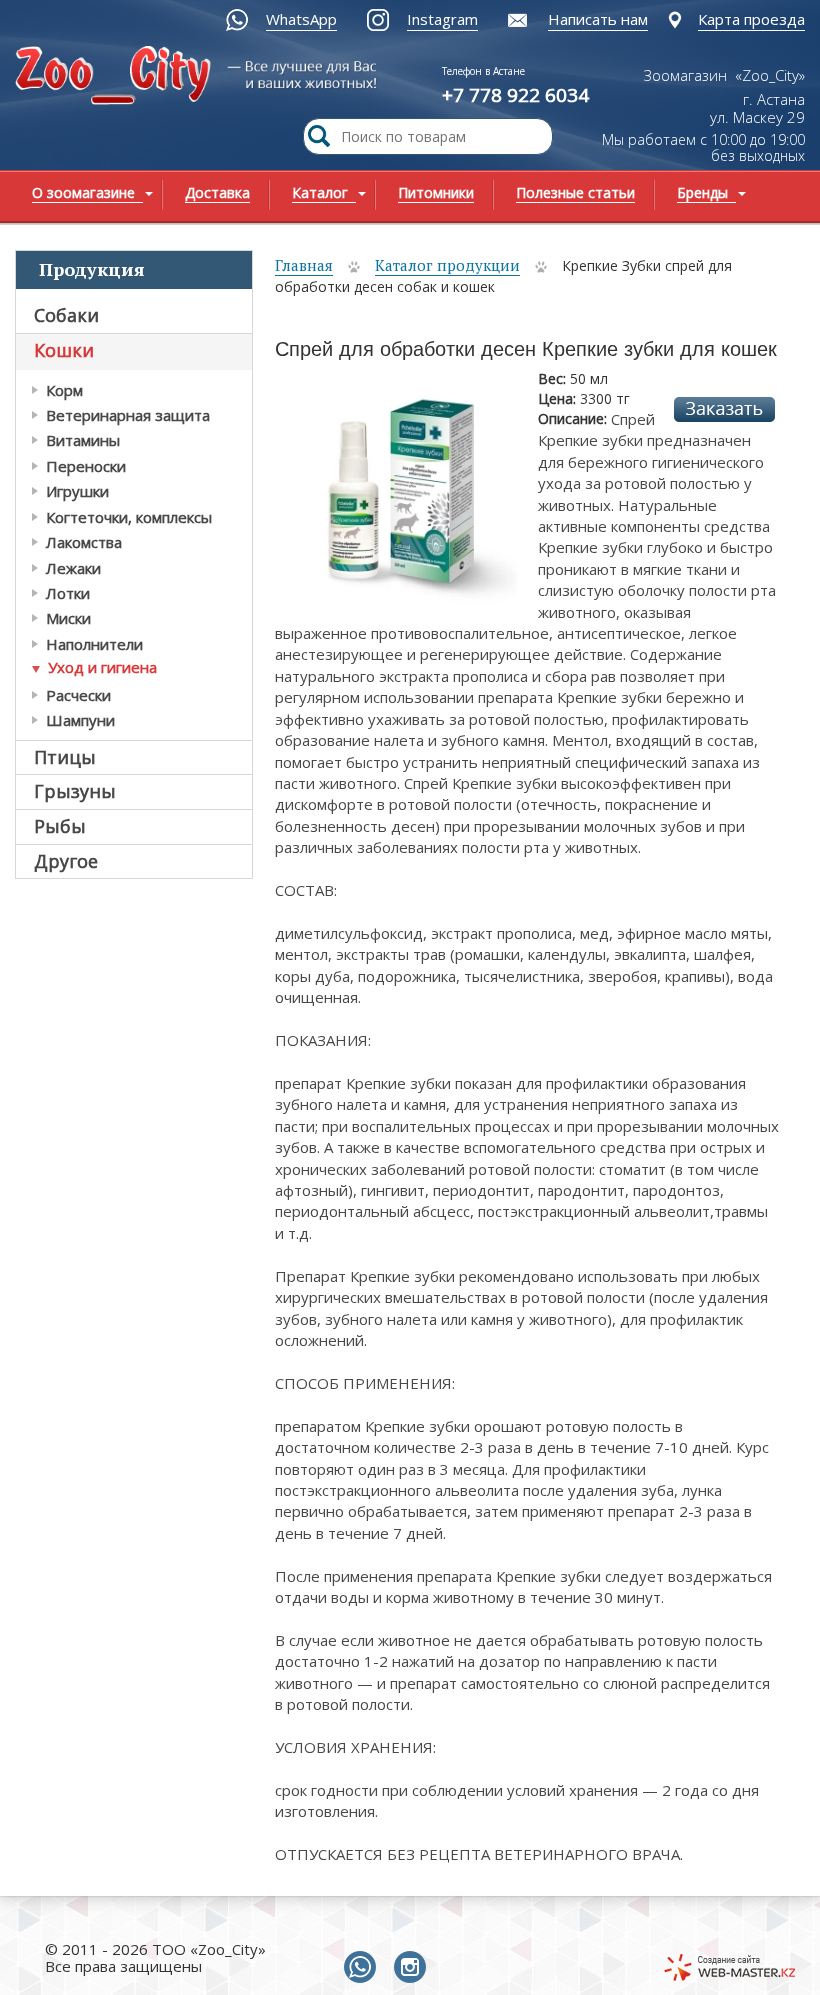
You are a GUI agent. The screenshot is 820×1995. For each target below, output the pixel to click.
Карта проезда (751, 19)
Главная (304, 265)
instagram (414, 1968)
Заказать (724, 409)
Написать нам (598, 19)
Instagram (442, 19)
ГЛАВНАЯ (147, 86)
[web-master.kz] (729, 1967)
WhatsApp (301, 19)
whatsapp (364, 1968)
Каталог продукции (447, 265)
